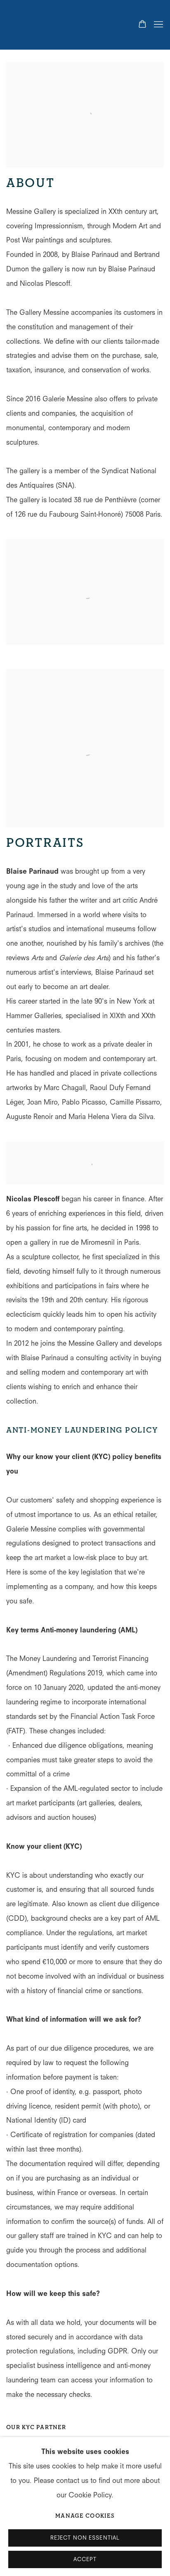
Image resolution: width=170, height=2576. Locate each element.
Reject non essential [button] (85, 2538)
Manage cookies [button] (85, 2516)
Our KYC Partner (36, 2427)
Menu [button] (158, 25)
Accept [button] (85, 2559)
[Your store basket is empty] (142, 25)
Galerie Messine (47, 25)
